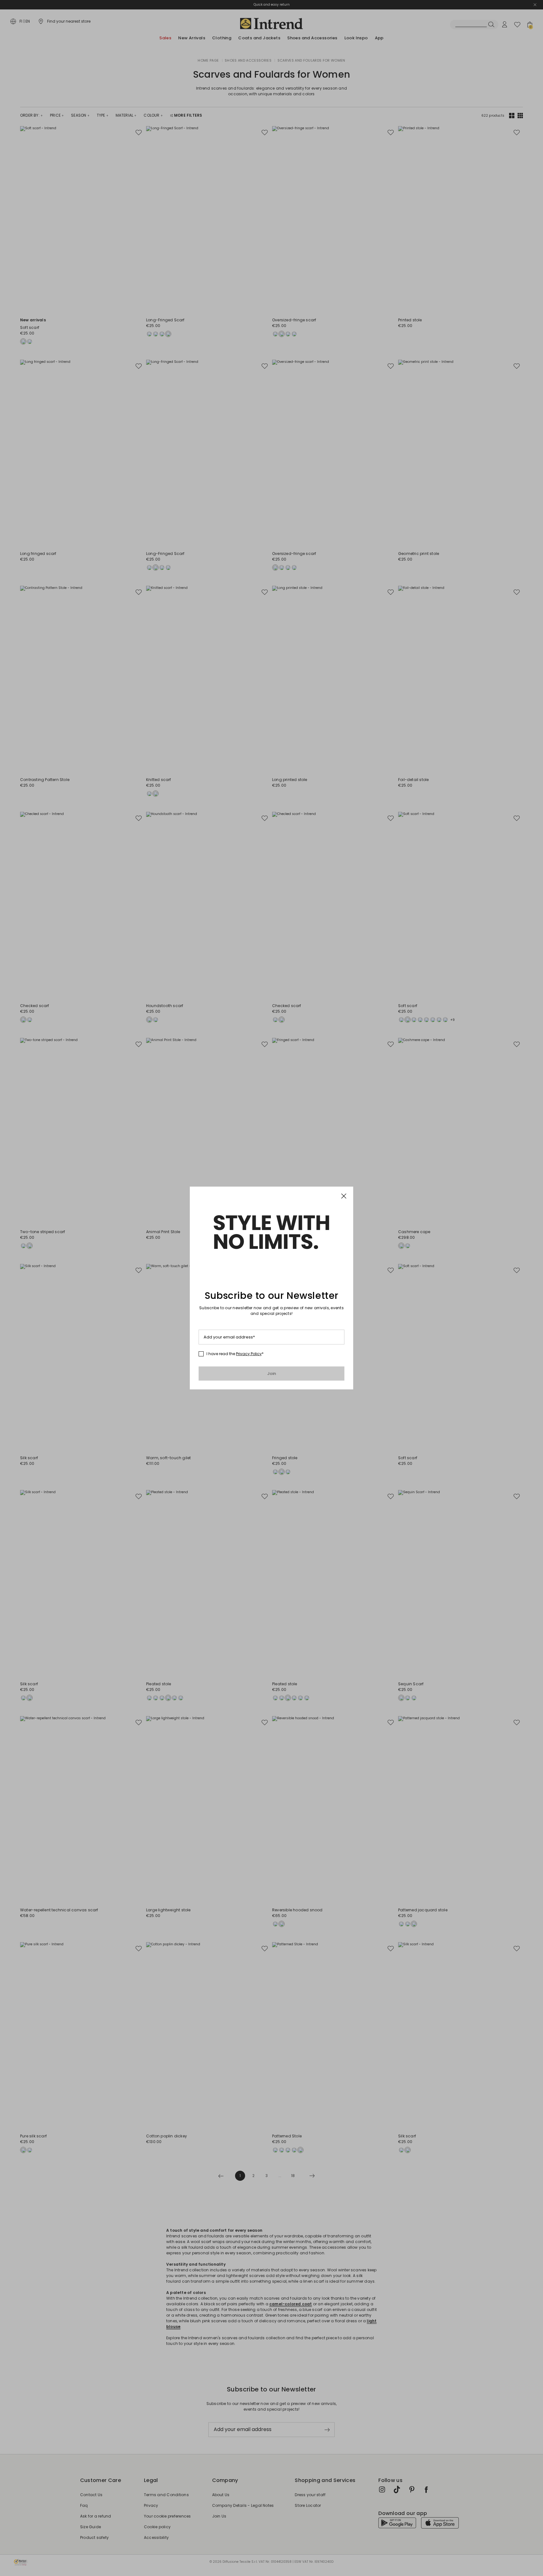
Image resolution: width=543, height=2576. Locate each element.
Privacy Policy (249, 1354)
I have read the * (235, 1354)
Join (272, 1374)
